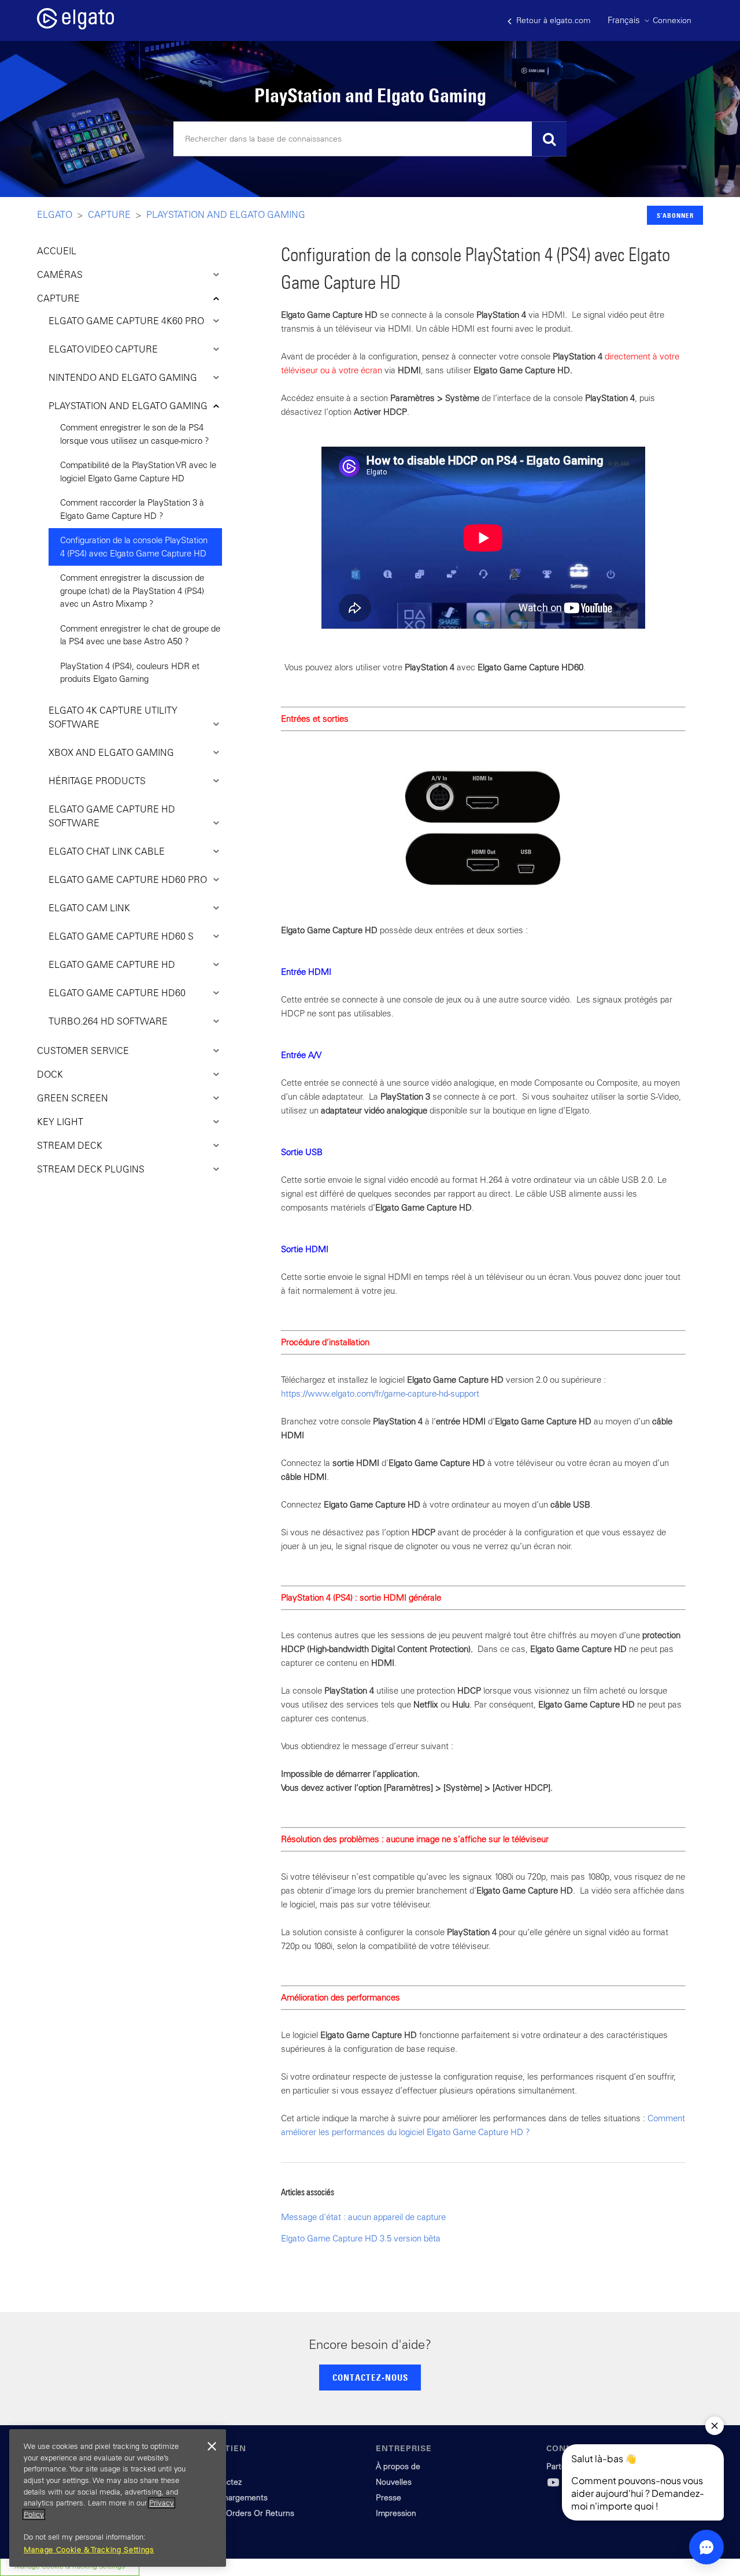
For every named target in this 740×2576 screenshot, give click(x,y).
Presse (388, 2497)
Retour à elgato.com (552, 20)
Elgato (55, 214)
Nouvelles (394, 2482)
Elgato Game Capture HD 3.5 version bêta (361, 2238)
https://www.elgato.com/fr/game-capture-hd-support (380, 1393)
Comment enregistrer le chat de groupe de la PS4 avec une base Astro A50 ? (140, 635)
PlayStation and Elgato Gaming (226, 214)
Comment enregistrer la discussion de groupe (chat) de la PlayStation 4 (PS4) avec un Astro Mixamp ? (132, 591)
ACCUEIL (57, 251)
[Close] (212, 2447)
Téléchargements (236, 2497)
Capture (109, 214)
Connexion (672, 20)
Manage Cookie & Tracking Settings (89, 2550)
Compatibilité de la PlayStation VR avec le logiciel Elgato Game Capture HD (138, 472)
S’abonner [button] (675, 215)
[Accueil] (75, 26)
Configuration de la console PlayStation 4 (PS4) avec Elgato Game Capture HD (134, 547)
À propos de (398, 2466)
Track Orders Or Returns (250, 2513)
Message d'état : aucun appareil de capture (363, 2217)
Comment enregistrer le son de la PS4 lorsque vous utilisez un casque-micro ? (135, 434)
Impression (396, 2513)
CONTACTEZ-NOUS (370, 2377)
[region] (118, 2498)
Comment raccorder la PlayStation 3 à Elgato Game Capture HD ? (132, 509)
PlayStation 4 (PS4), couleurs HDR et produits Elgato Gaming (130, 673)
